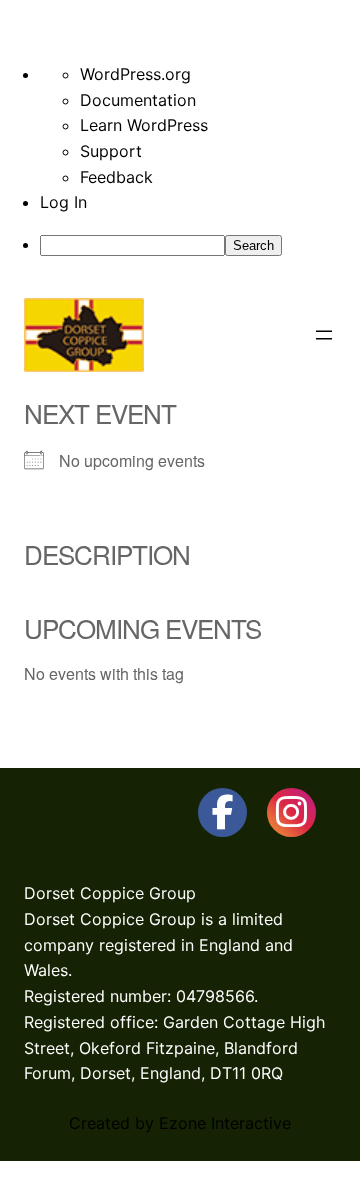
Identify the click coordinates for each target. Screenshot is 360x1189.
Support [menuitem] (111, 151)
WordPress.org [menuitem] (135, 74)
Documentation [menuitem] (138, 100)
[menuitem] (200, 245)
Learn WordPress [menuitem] (144, 125)
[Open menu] (324, 335)
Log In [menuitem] (63, 202)
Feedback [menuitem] (116, 177)
